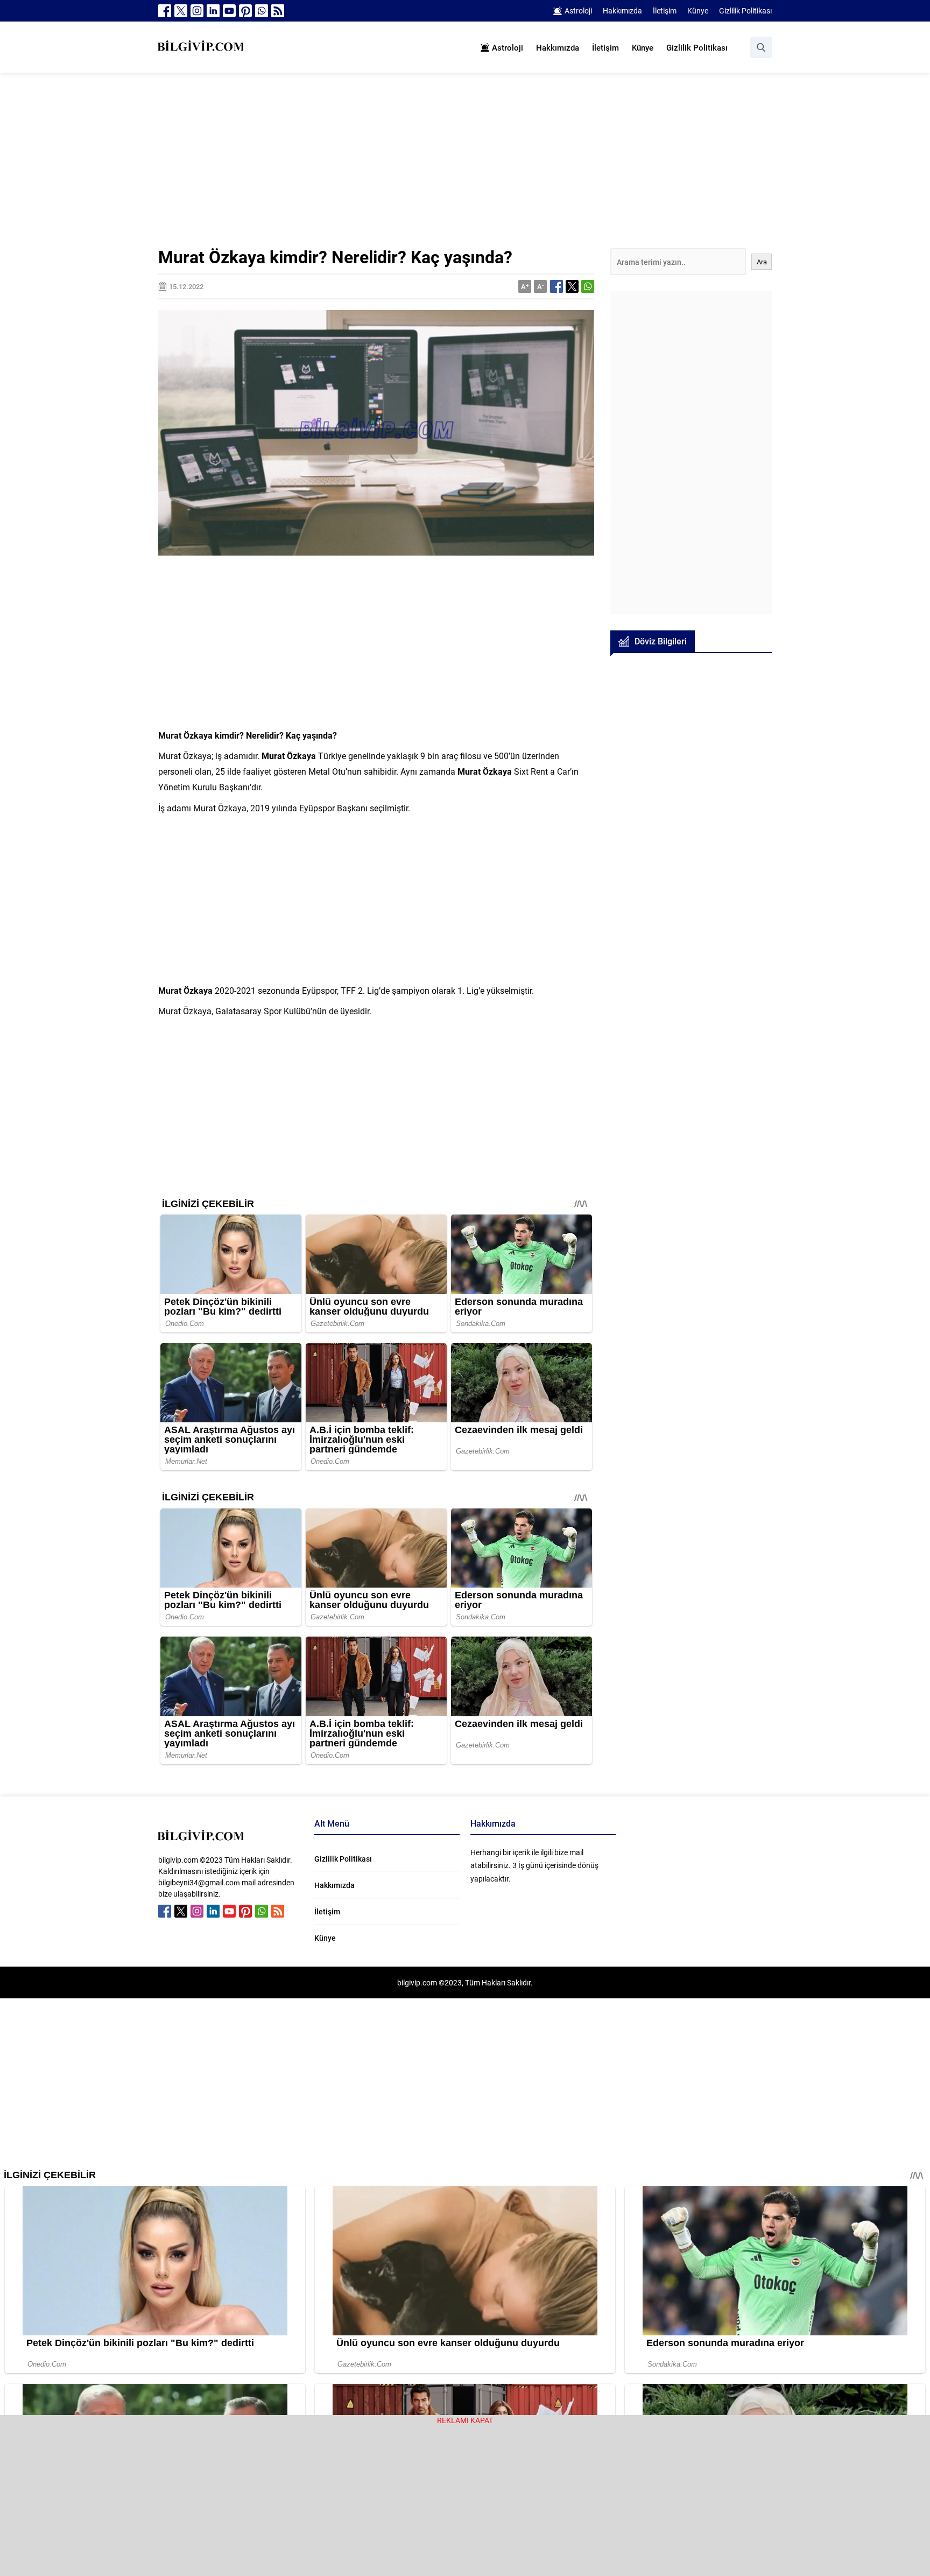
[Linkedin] (213, 11)
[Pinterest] (245, 11)
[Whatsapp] (262, 11)
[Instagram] (197, 11)
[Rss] (278, 11)
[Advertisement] (465, 169)
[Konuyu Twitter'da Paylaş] (572, 286)
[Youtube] (229, 11)
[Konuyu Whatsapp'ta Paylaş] (588, 286)
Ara (762, 262)
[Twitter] (181, 11)
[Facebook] (165, 11)
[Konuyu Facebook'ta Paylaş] (556, 286)
